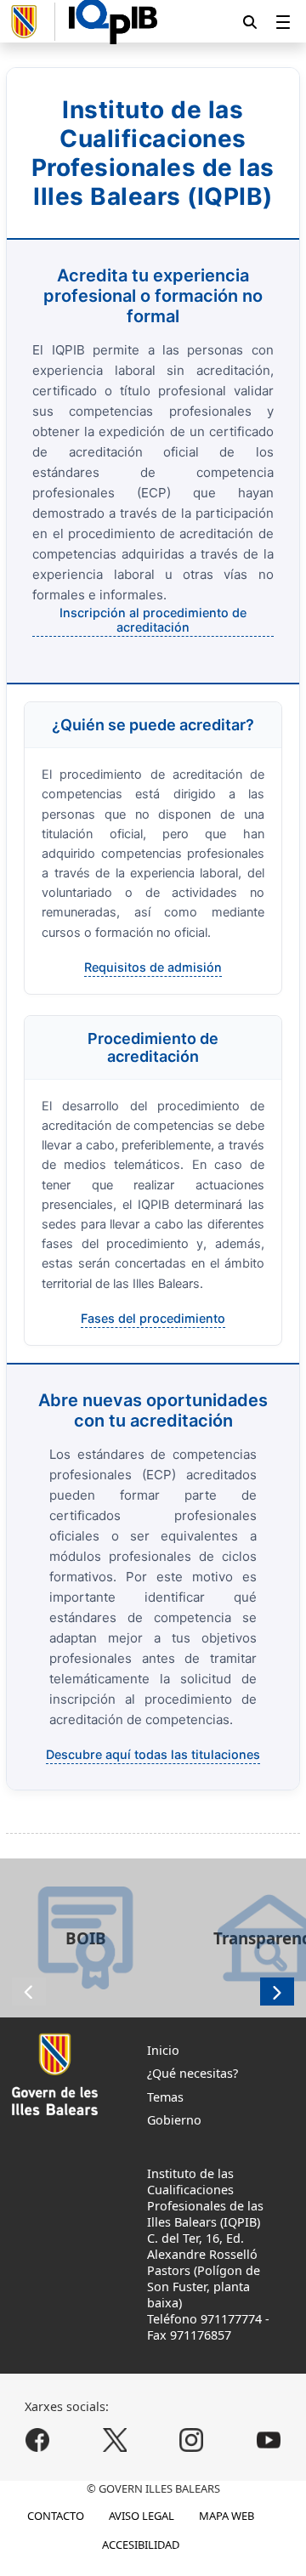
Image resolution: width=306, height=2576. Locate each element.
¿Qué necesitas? (193, 2073)
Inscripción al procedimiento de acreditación (153, 620)
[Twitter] (114, 2440)
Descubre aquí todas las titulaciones (153, 1754)
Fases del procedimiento (153, 1318)
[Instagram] (192, 2440)
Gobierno (174, 2120)
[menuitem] (283, 22)
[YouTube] (268, 2440)
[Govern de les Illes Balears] (31, 22)
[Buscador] (250, 22)
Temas (165, 2097)
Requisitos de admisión (153, 967)
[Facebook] (38, 2440)
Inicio (163, 2050)
